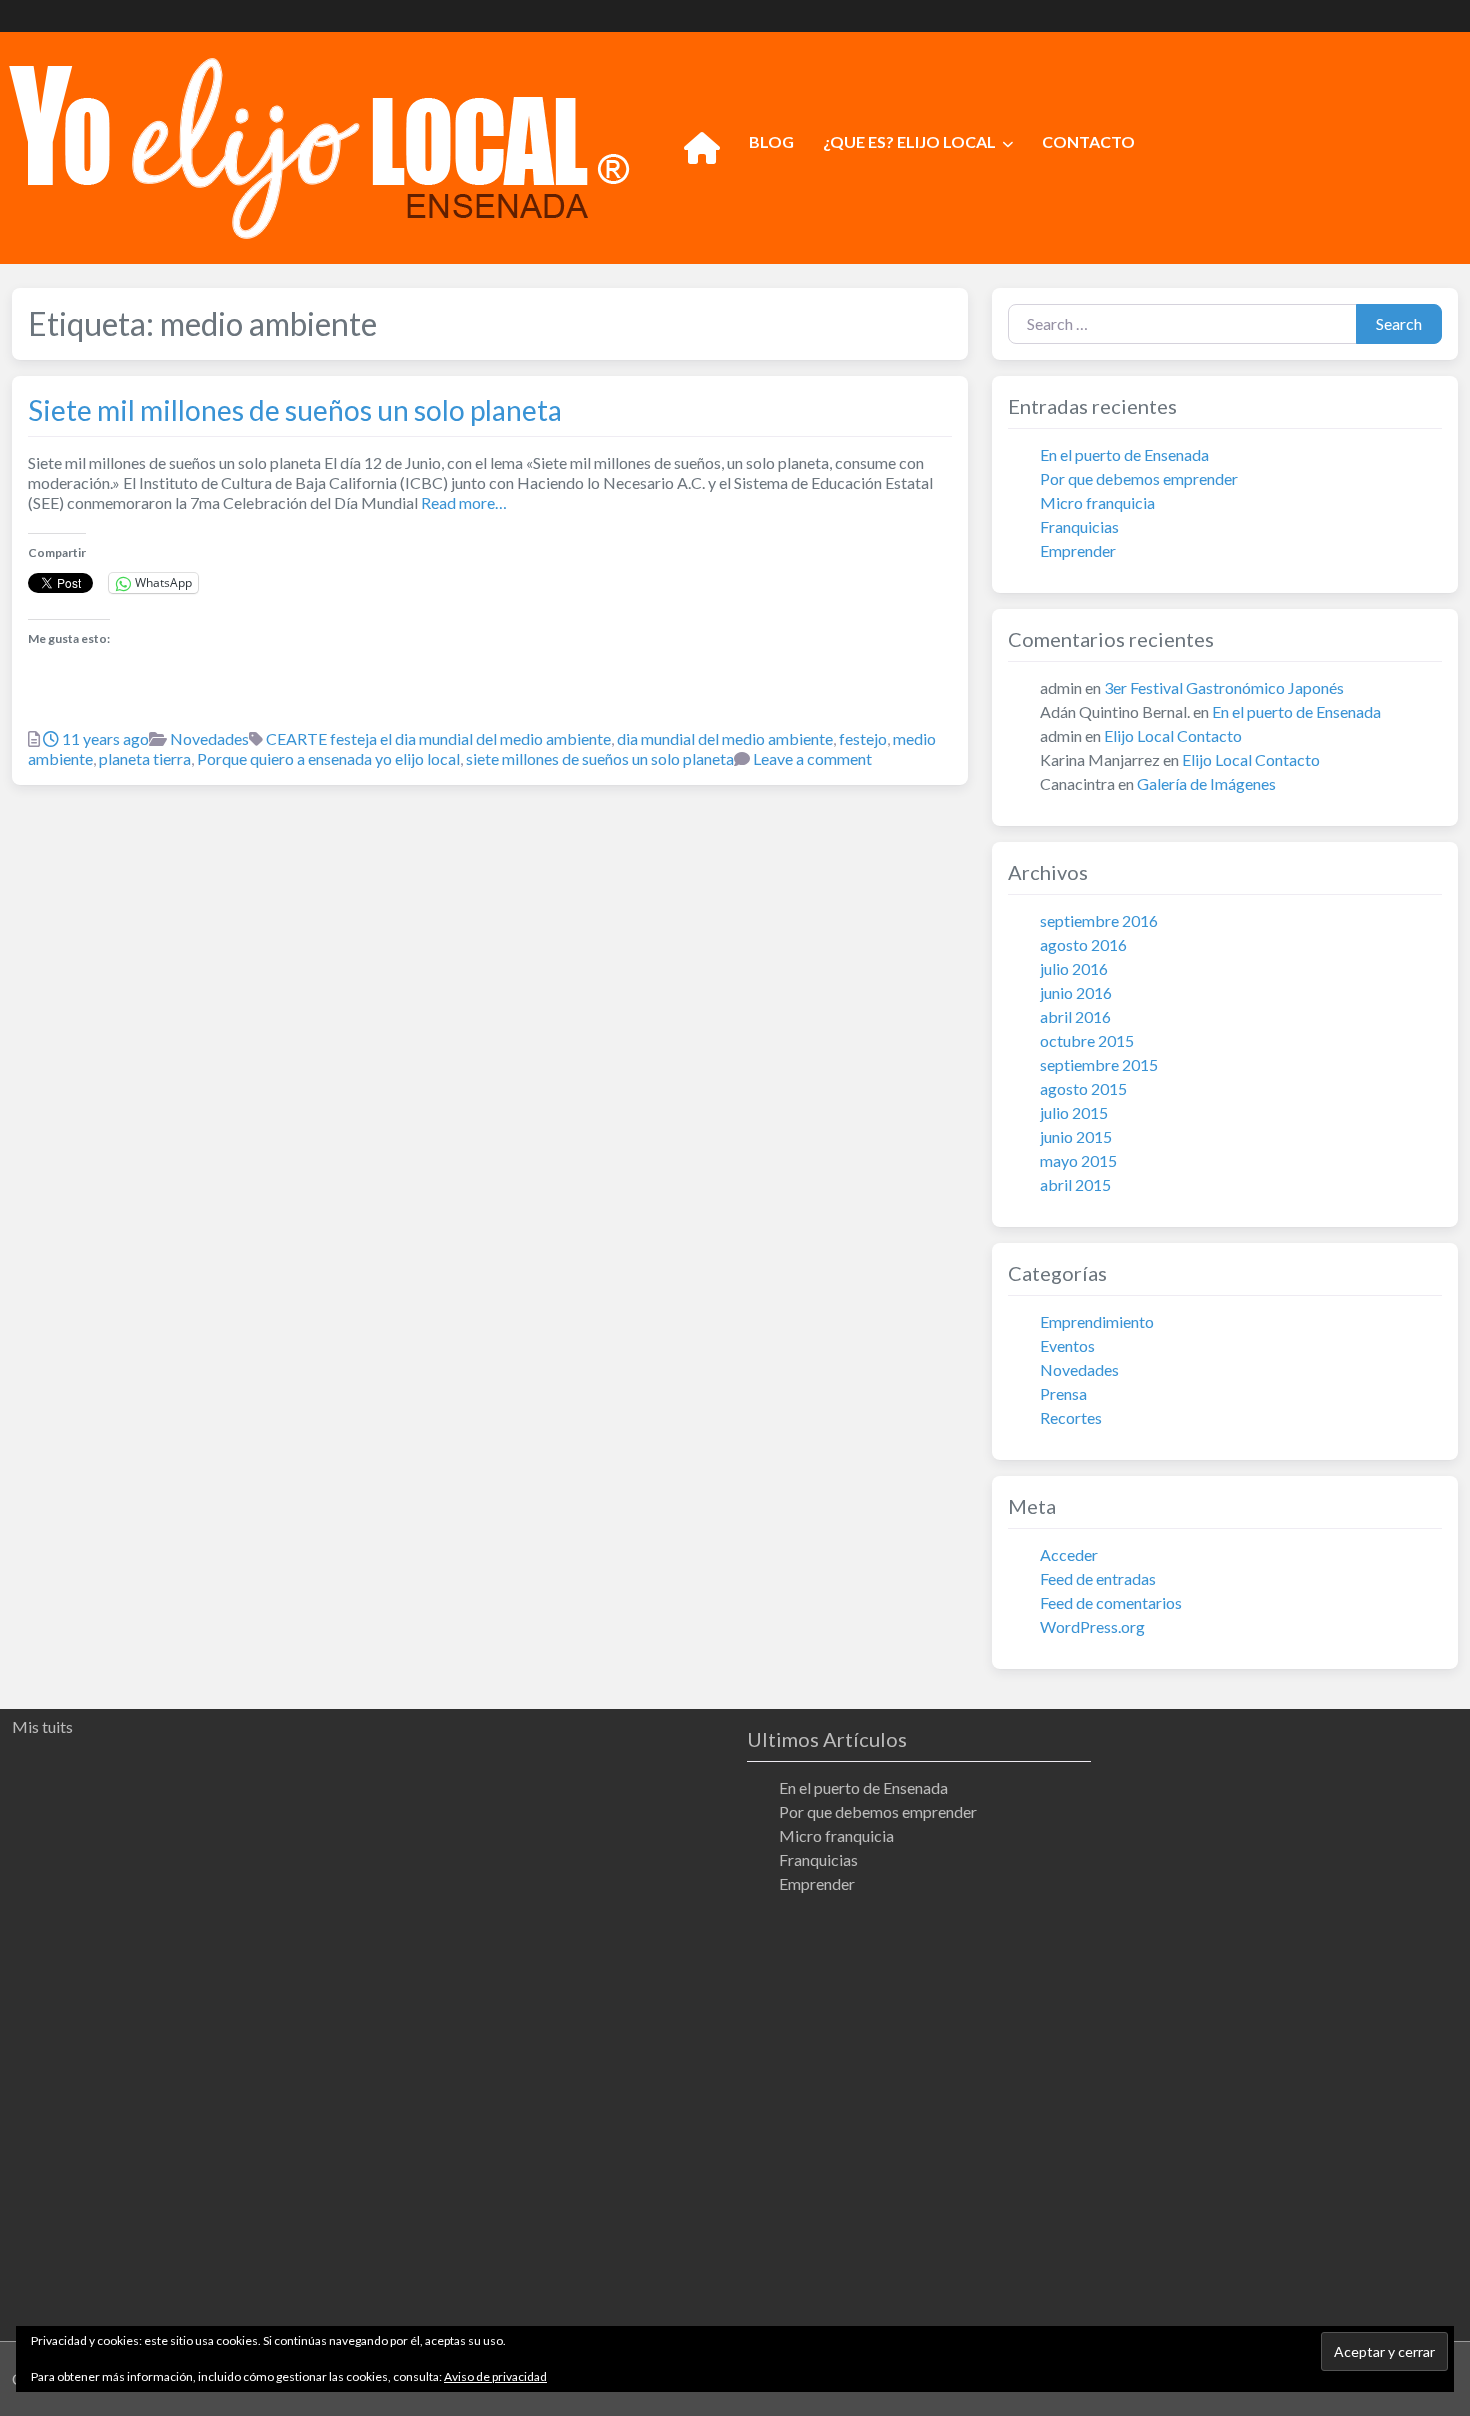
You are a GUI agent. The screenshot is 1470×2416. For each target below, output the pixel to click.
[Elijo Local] (319, 145)
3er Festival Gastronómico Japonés (1224, 687)
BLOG (771, 141)
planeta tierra (145, 758)
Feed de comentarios (1111, 1602)
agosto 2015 (1083, 1088)
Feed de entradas (1098, 1578)
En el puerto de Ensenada (1124, 454)
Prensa (1063, 1393)
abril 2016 (1075, 1016)
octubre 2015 (1087, 1040)
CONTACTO (1088, 141)
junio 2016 (1076, 992)
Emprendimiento (1097, 1321)
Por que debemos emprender (1139, 478)
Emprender (1078, 550)
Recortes (1071, 1417)
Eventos (1067, 1345)
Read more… (462, 502)
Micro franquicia (1097, 502)
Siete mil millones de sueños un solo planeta (295, 410)
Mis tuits (42, 1726)
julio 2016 (1074, 968)
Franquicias (1079, 526)
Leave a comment (812, 758)
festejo (863, 738)
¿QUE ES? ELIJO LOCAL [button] (909, 141)
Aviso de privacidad (495, 2376)
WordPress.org (1092, 1626)
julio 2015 (1074, 1112)
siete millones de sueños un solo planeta (600, 758)
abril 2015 (1075, 1184)
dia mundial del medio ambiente (725, 738)
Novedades (209, 738)
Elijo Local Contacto (1173, 735)
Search (1399, 323)
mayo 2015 (1078, 1160)
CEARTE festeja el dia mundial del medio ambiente (438, 738)
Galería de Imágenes (1206, 783)
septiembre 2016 (1099, 920)
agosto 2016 (1083, 944)
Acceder (1069, 1554)
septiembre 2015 (1099, 1064)
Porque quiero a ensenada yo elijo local (328, 758)
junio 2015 (1076, 1136)
